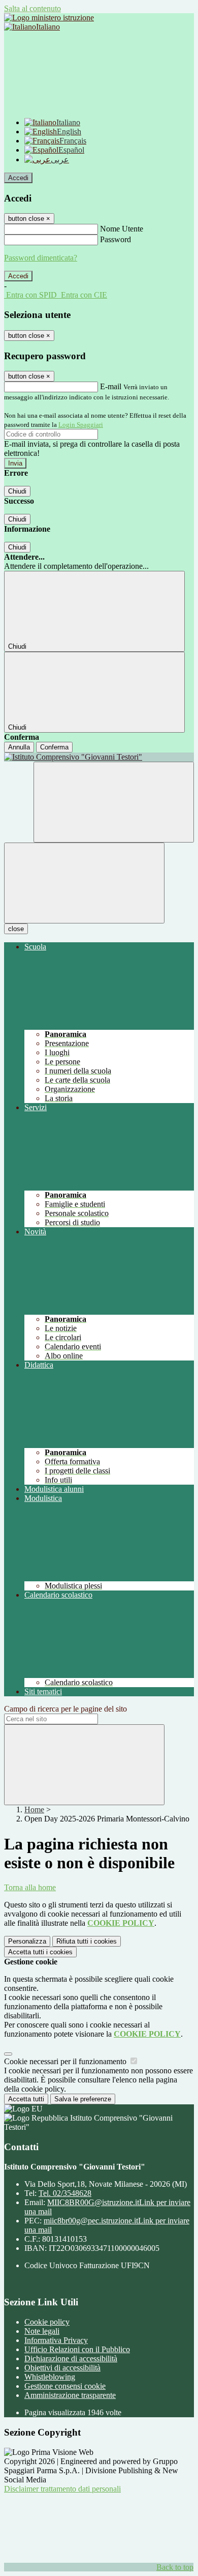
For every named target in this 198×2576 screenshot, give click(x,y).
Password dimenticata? (41, 258)
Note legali (42, 2331)
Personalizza (27, 1941)
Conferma (54, 747)
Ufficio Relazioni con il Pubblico (77, 2349)
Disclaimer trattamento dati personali (62, 2489)
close (16, 929)
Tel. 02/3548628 (65, 2193)
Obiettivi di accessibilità (62, 2368)
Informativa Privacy (56, 2340)
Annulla (19, 747)
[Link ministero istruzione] (49, 18)
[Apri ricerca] (114, 802)
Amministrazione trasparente (70, 2395)
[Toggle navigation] (84, 883)
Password (115, 239)
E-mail (111, 386)
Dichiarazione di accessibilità (71, 2358)
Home (34, 1810)
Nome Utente (122, 229)
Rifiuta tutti (87, 1941)
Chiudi (17, 491)
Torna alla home (30, 1887)
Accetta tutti (40, 1952)
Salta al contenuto (32, 8)
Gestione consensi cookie (65, 2386)
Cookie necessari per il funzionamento (66, 2061)
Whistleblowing (50, 2377)
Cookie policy (47, 2322)
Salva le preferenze (83, 2099)
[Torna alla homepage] (99, 757)
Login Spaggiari (81, 425)
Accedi (18, 178)
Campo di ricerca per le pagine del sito (65, 1709)
